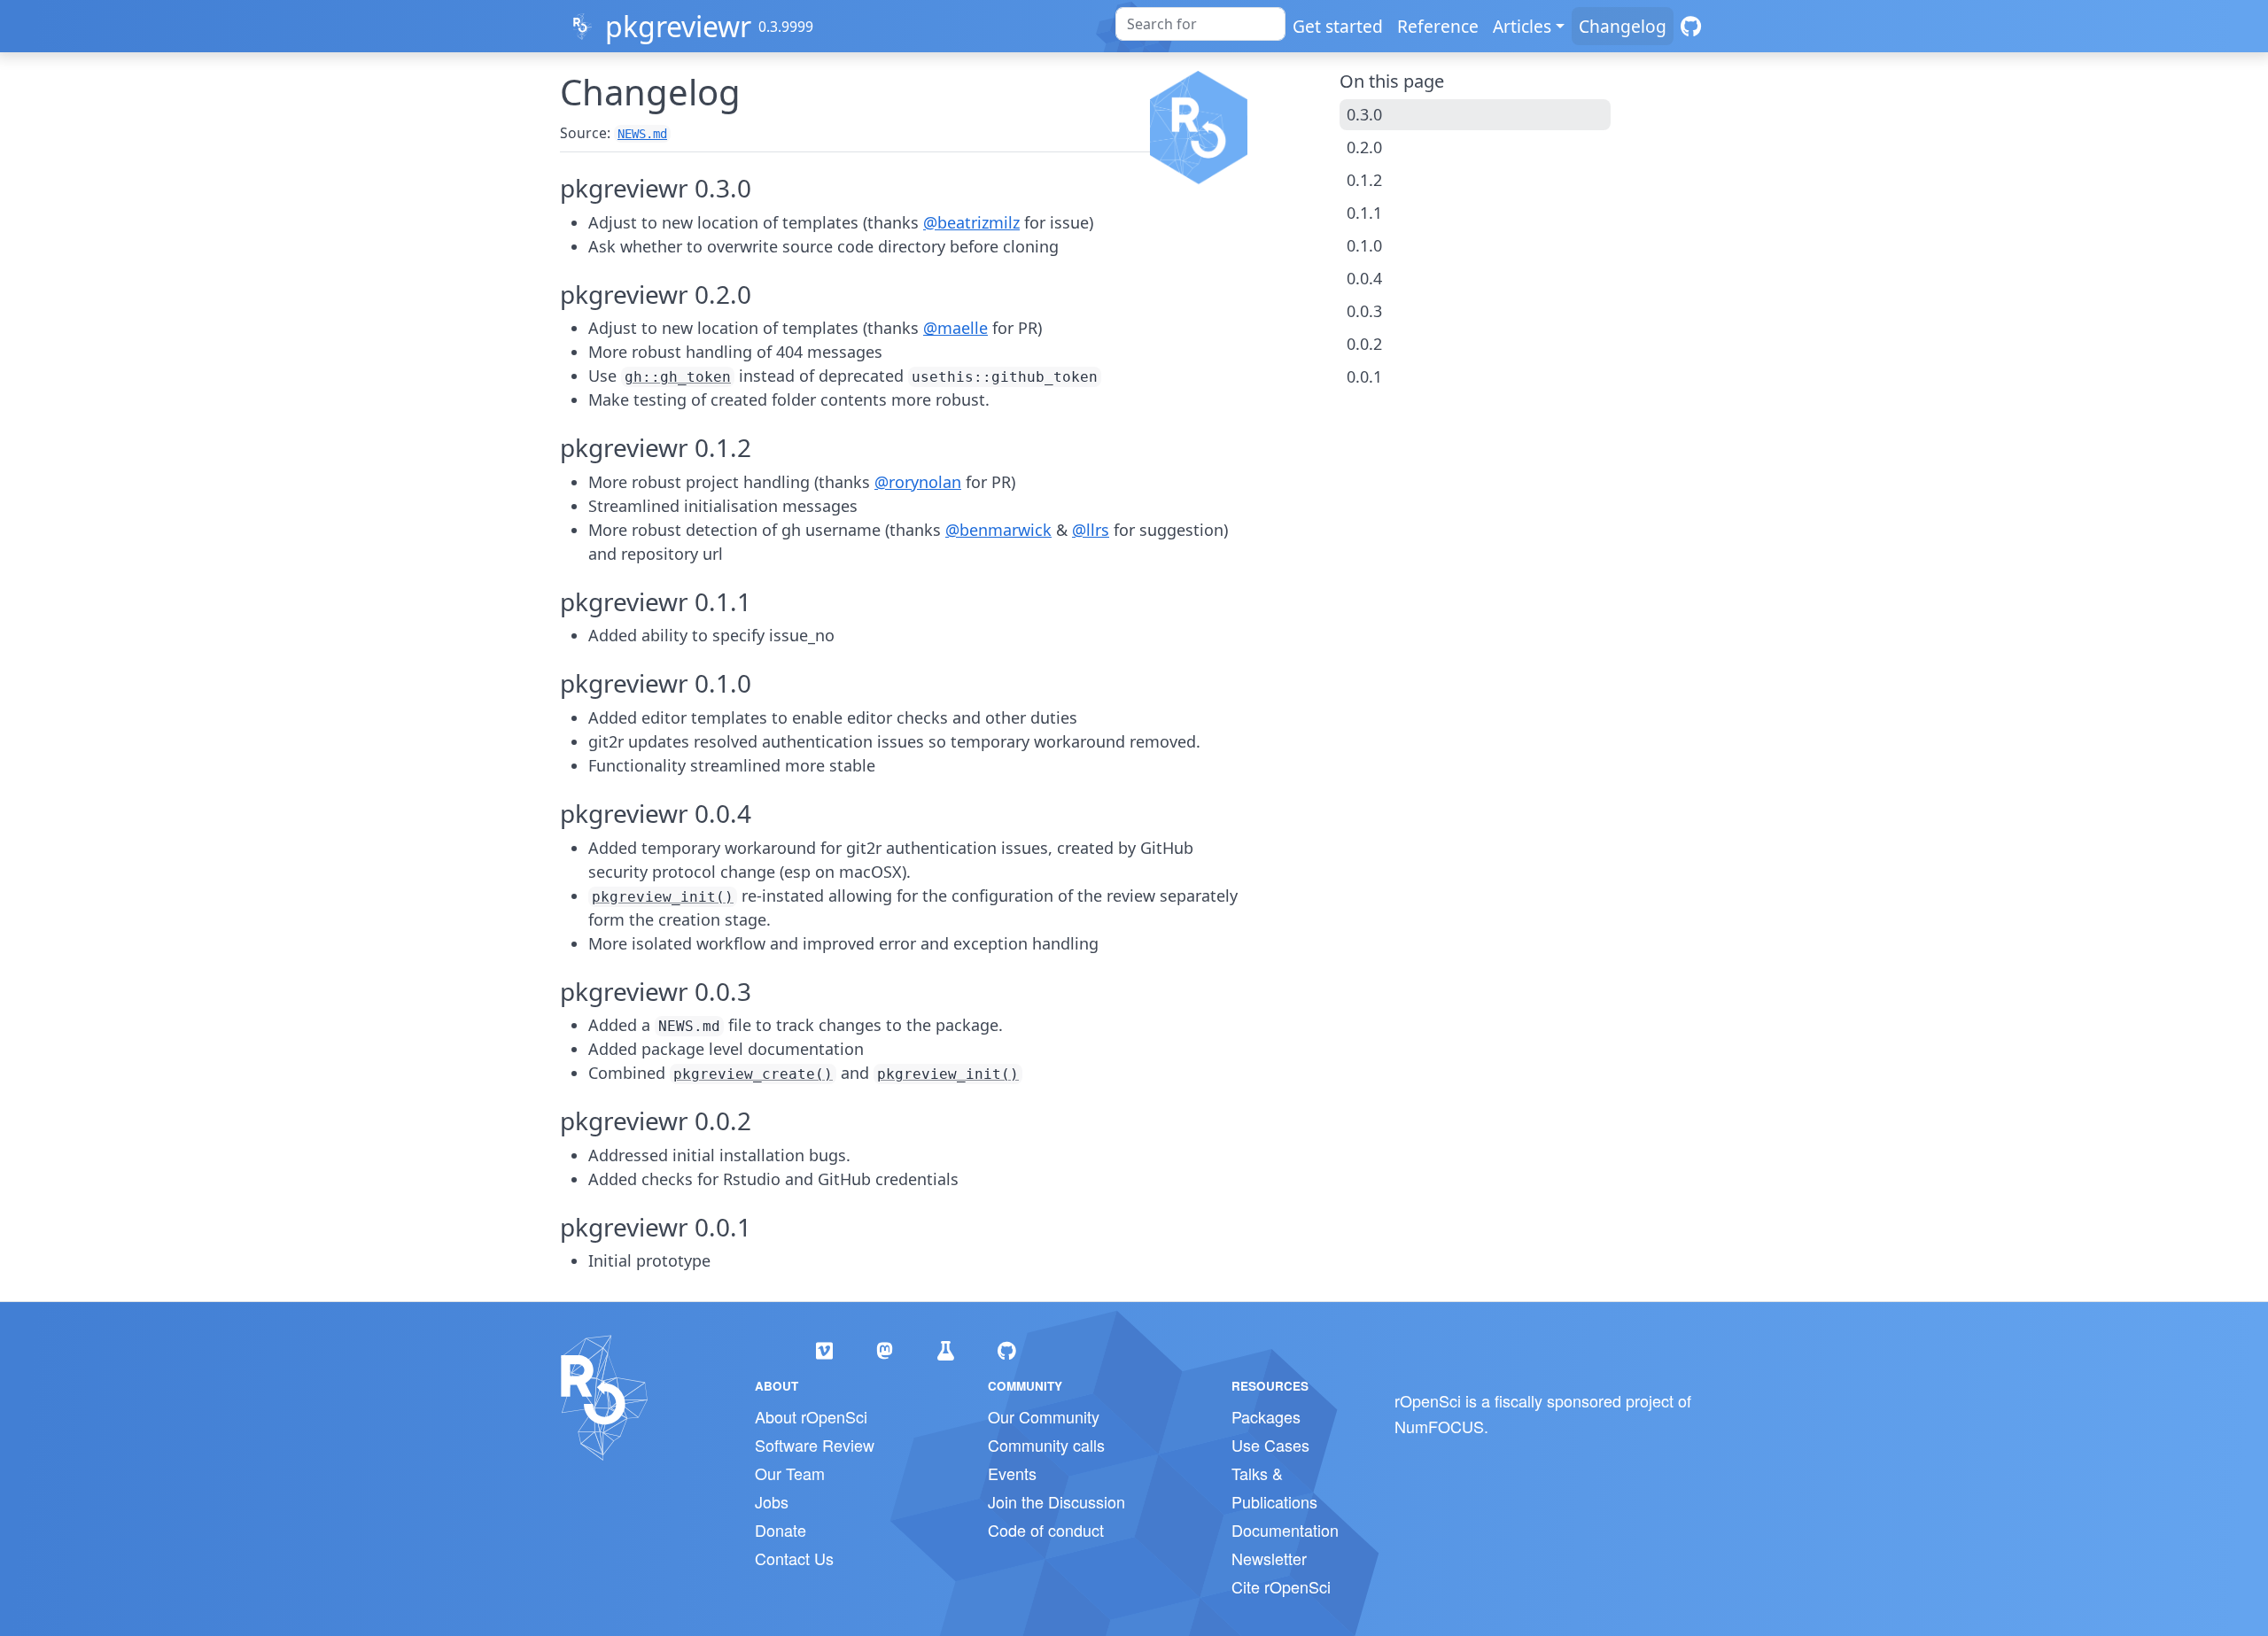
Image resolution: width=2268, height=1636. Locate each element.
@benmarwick (998, 530)
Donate (781, 1530)
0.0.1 (1364, 376)
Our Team (790, 1473)
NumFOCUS (1439, 1426)
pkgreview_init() (663, 897)
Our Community (1044, 1416)
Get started (1338, 26)
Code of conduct (1046, 1530)
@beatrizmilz (971, 222)
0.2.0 (1364, 147)
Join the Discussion (1056, 1501)
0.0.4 (1364, 278)
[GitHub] (1691, 26)
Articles (1522, 26)
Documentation (1285, 1530)
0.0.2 (1364, 344)
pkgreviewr (678, 26)
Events (1012, 1473)
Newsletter (1269, 1558)
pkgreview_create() (753, 1074)
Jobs (772, 1501)
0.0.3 (1364, 311)
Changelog (1623, 26)
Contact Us (794, 1558)
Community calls (1046, 1445)
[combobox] (1200, 24)
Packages (1266, 1416)
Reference (1438, 26)
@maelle (955, 328)
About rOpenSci (811, 1416)
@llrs (1091, 530)
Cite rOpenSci (1281, 1586)
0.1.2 (1364, 180)
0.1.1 (1364, 213)
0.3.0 (1364, 114)
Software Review (815, 1445)
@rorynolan (918, 482)
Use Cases (1270, 1445)
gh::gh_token (678, 377)
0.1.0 (1364, 245)
